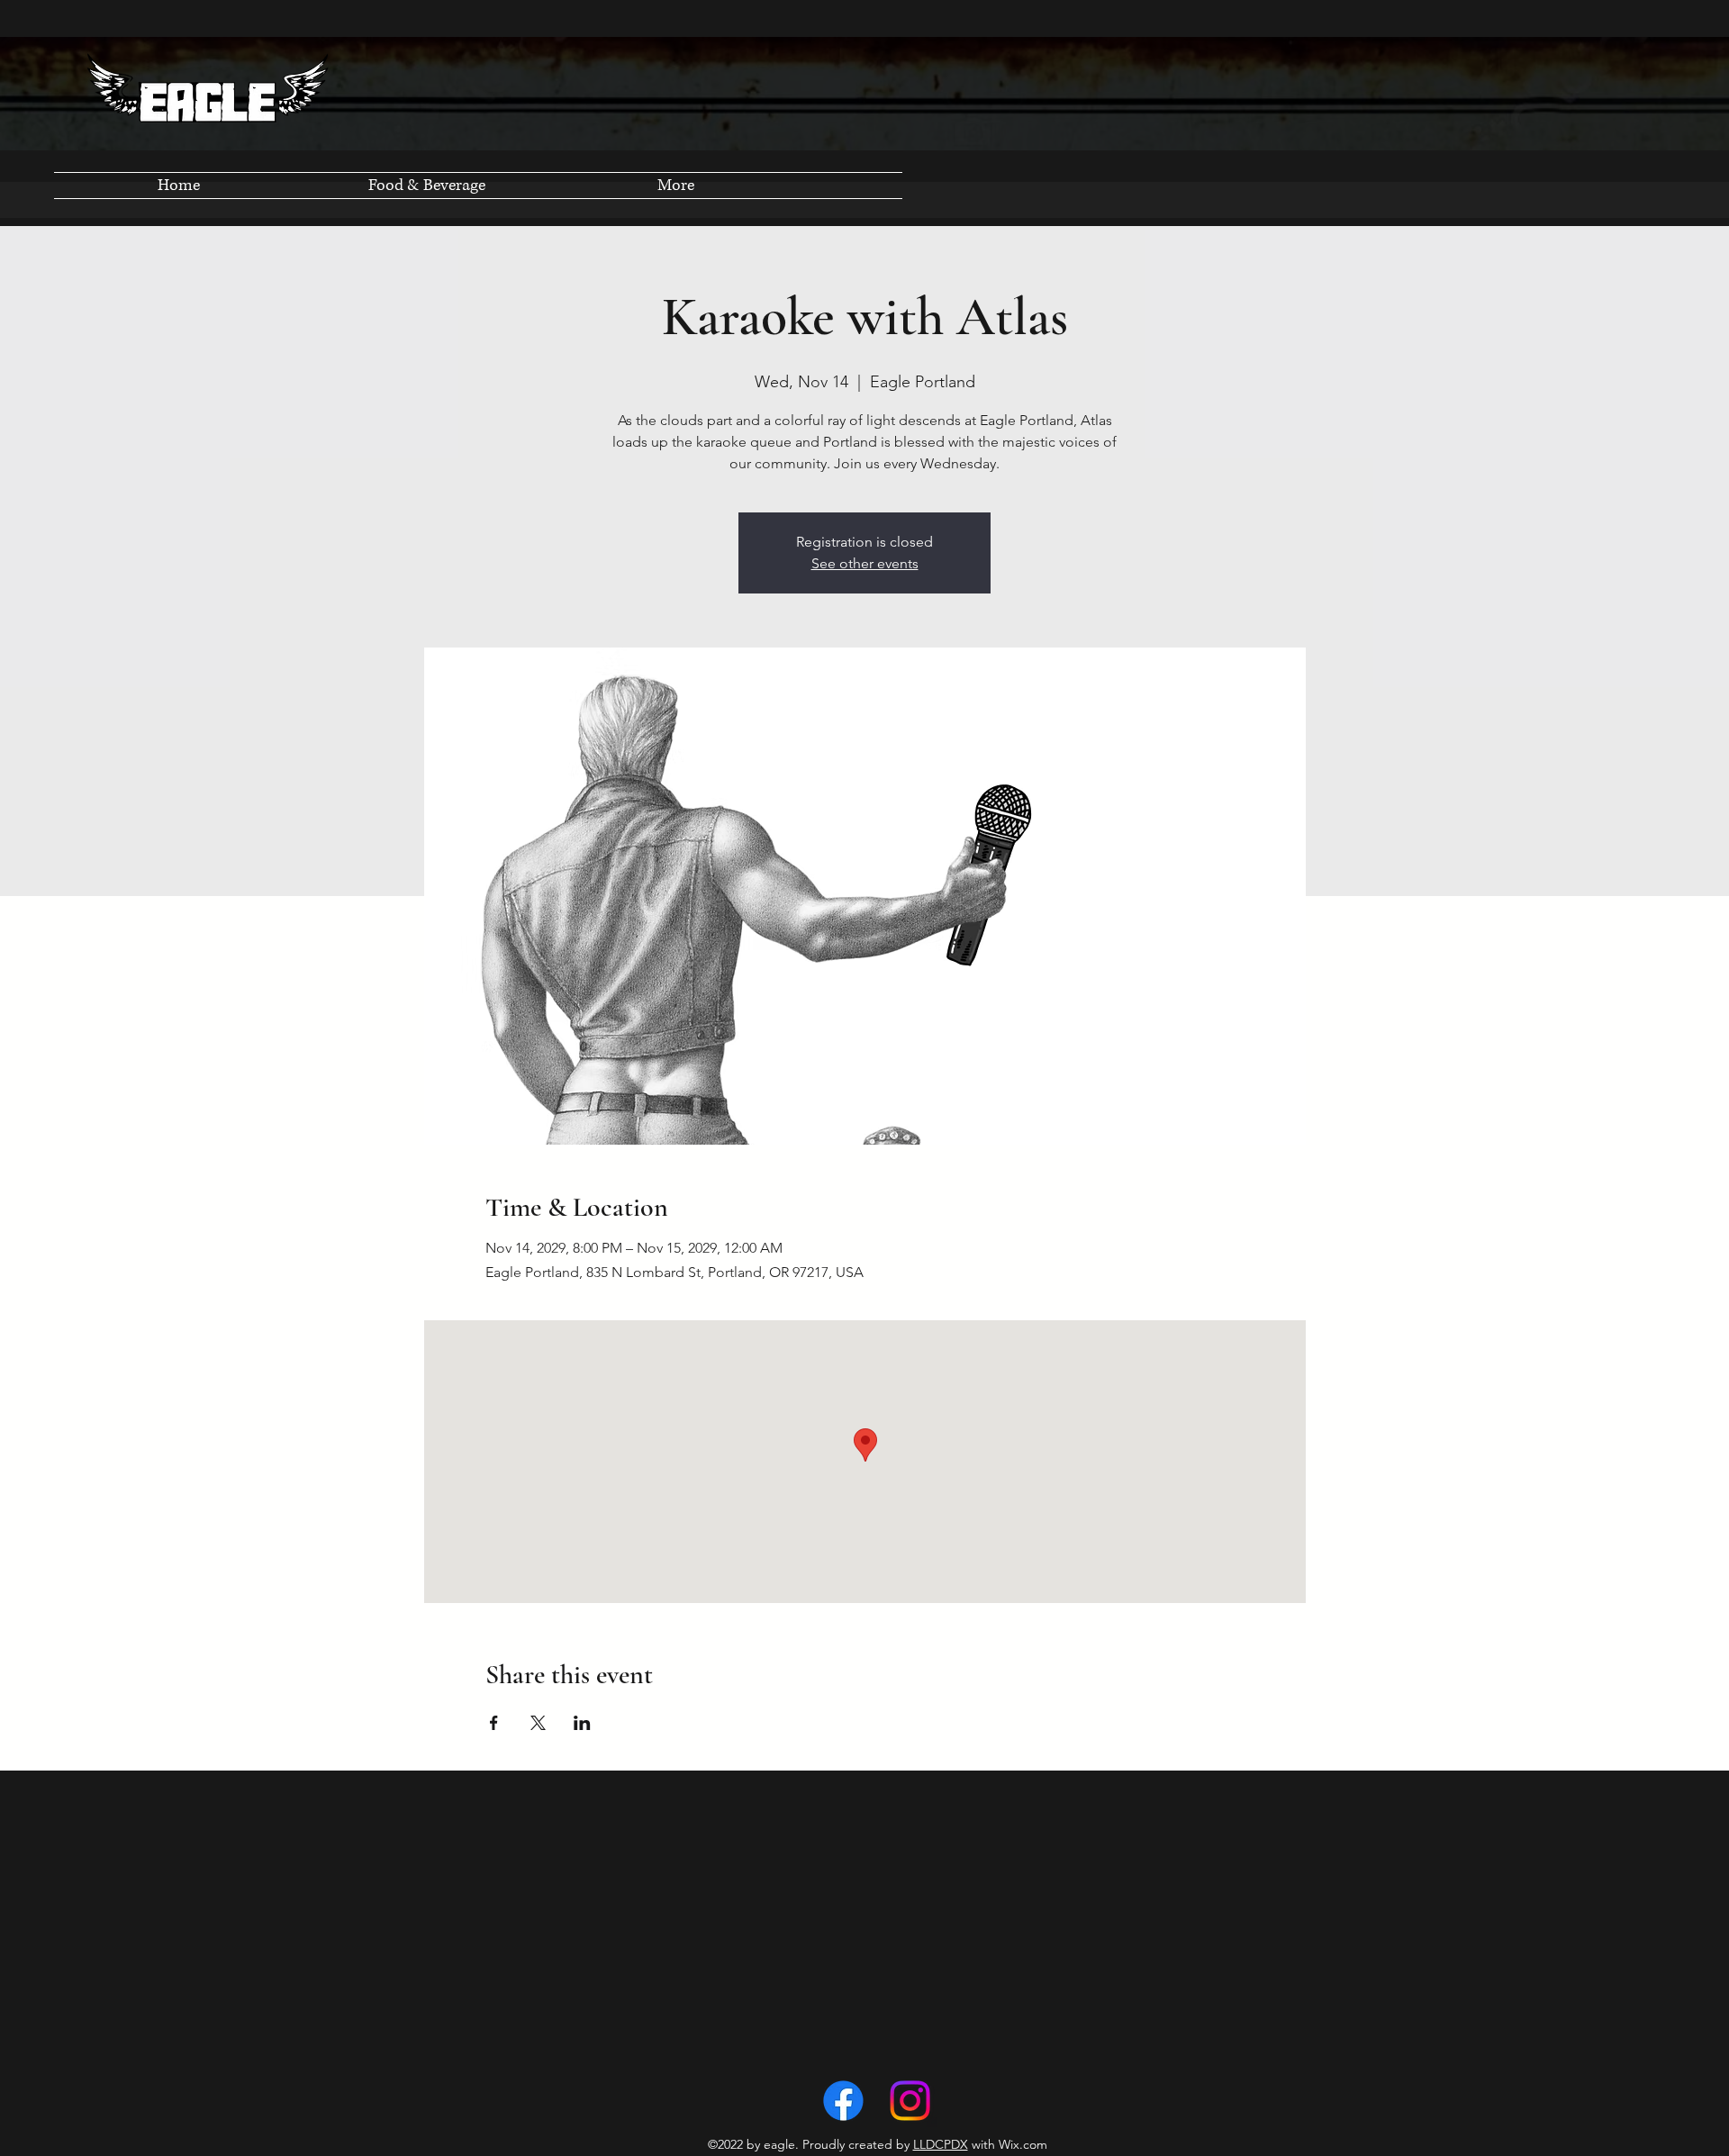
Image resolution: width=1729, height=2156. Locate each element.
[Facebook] (843, 2101)
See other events (865, 563)
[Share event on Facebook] (494, 1723)
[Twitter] (910, 2101)
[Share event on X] (538, 1723)
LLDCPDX (941, 2144)
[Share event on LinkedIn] (582, 1723)
